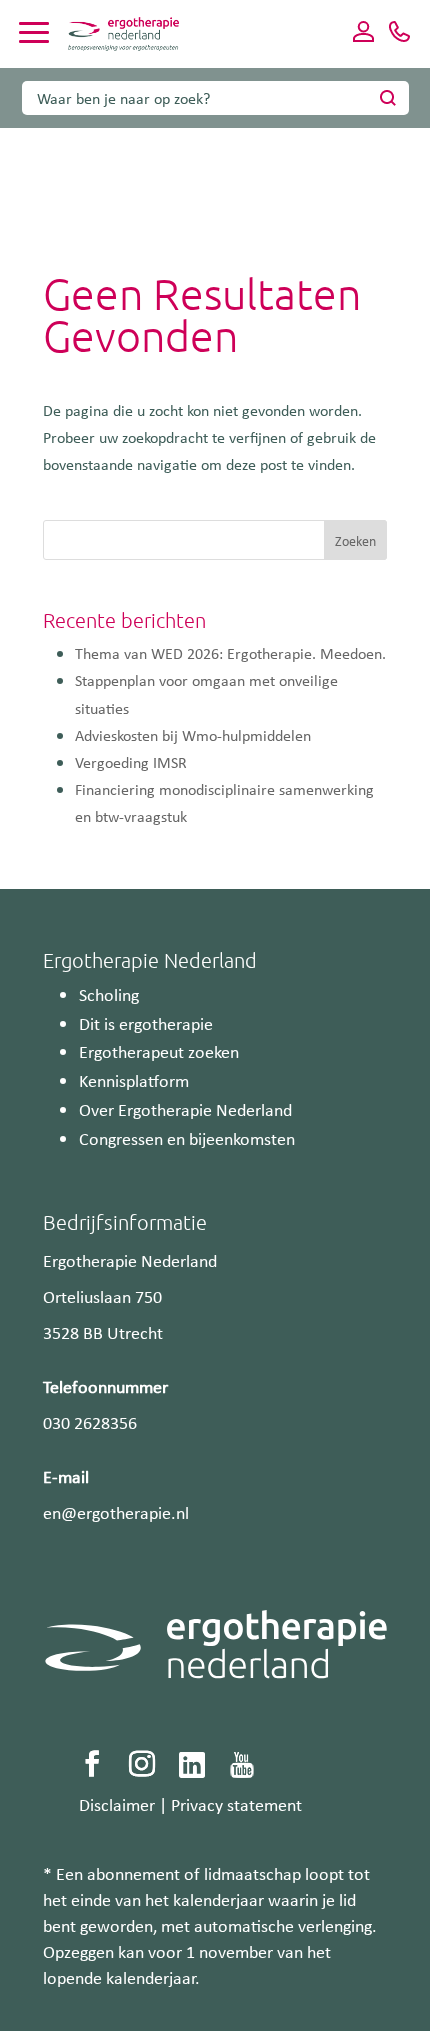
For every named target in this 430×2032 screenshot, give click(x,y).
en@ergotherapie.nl (116, 1512)
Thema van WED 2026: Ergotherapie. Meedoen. (230, 653)
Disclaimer (117, 1804)
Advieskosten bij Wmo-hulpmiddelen (193, 735)
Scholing (109, 994)
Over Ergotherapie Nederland (185, 1109)
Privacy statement (236, 1804)
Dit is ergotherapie (146, 1023)
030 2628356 (90, 1422)
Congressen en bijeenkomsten (187, 1138)
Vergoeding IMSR (131, 762)
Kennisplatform (134, 1080)
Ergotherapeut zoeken (159, 1051)
